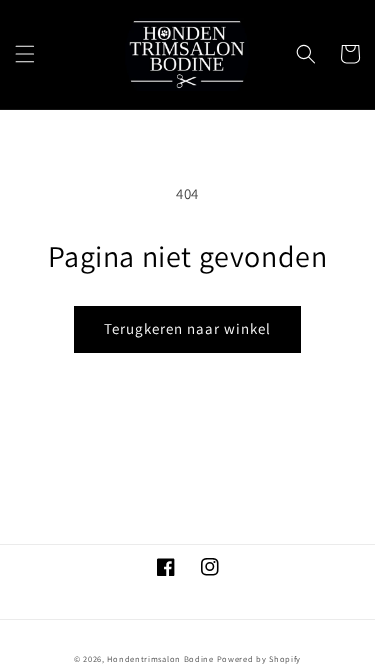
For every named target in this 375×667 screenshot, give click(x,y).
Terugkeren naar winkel (187, 328)
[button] (25, 54)
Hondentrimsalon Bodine (160, 658)
